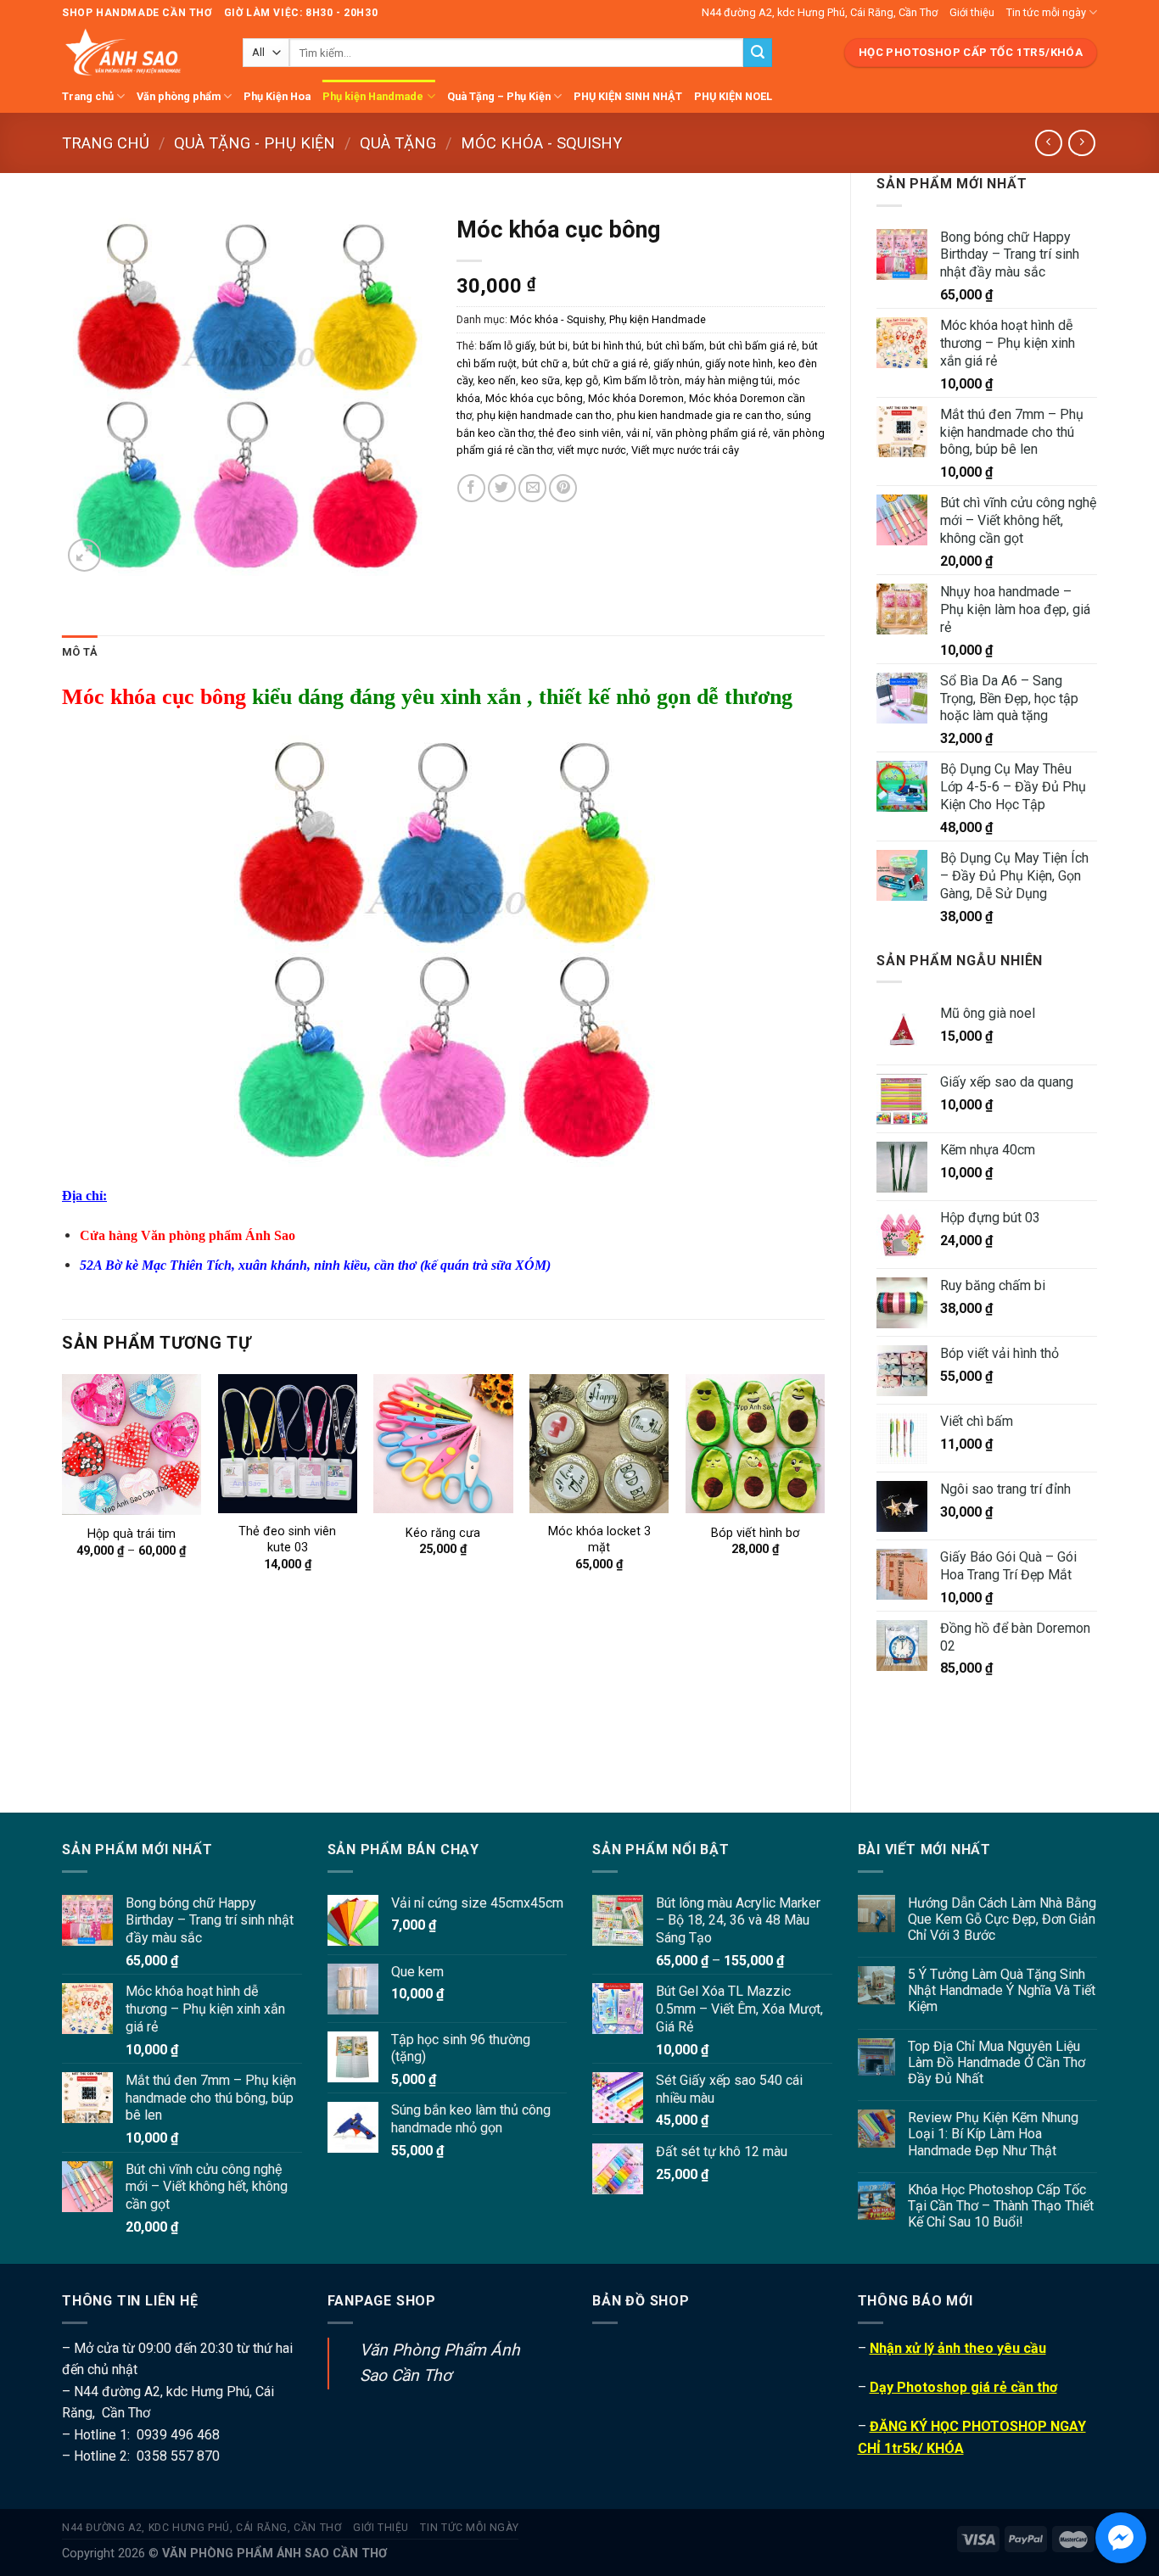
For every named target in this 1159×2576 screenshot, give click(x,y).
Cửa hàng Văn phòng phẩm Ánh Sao (188, 1235)
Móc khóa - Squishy (541, 143)
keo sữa (540, 380)
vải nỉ (638, 433)
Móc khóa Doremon (636, 398)
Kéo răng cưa (443, 1533)
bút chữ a (545, 363)
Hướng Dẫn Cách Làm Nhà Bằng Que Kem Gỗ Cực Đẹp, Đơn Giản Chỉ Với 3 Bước (1002, 1919)
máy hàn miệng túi (729, 380)
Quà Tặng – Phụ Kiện (499, 96)
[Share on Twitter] (502, 488)
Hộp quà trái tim (132, 1534)
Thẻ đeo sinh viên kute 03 (287, 1539)
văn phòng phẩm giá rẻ (712, 433)
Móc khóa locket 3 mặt (599, 1539)
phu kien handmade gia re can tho (699, 415)
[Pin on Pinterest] (563, 488)
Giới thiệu (972, 12)
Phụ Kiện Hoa (277, 96)
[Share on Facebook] (471, 488)
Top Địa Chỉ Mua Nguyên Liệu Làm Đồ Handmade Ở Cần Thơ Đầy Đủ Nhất (997, 2062)
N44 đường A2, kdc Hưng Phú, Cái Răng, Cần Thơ (820, 12)
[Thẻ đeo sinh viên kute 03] (288, 1444)
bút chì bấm (675, 346)
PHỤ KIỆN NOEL (733, 96)
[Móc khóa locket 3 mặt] (599, 1444)
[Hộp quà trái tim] (132, 1444)
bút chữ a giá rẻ (610, 363)
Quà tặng (398, 143)
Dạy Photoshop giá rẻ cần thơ (963, 2387)
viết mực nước (592, 450)
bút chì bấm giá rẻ (753, 346)
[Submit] (758, 53)
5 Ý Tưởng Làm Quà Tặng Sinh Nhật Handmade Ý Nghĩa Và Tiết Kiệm (1002, 1990)
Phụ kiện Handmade (373, 96)
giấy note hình (739, 363)
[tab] (80, 652)
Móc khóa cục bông (534, 398)
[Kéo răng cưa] (443, 1444)
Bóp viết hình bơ (755, 1533)
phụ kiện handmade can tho (544, 415)
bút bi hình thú (607, 346)
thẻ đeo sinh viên (580, 433)
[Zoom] (84, 555)
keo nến (497, 380)
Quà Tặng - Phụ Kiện (255, 143)
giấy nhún (677, 363)
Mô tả (80, 652)
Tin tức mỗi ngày (1046, 12)
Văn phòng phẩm (179, 96)
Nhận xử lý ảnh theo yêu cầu (958, 2348)
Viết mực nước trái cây (685, 450)
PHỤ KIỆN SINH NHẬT (628, 96)
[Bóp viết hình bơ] (755, 1444)
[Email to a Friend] (532, 488)
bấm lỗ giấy (507, 346)
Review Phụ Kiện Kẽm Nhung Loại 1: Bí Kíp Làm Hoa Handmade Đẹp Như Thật (993, 2134)
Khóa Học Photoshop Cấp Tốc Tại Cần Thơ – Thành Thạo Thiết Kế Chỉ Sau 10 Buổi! (1001, 2206)
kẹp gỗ (582, 380)
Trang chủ (88, 96)
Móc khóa (109, 697)
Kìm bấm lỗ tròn (641, 380)
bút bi (554, 346)
